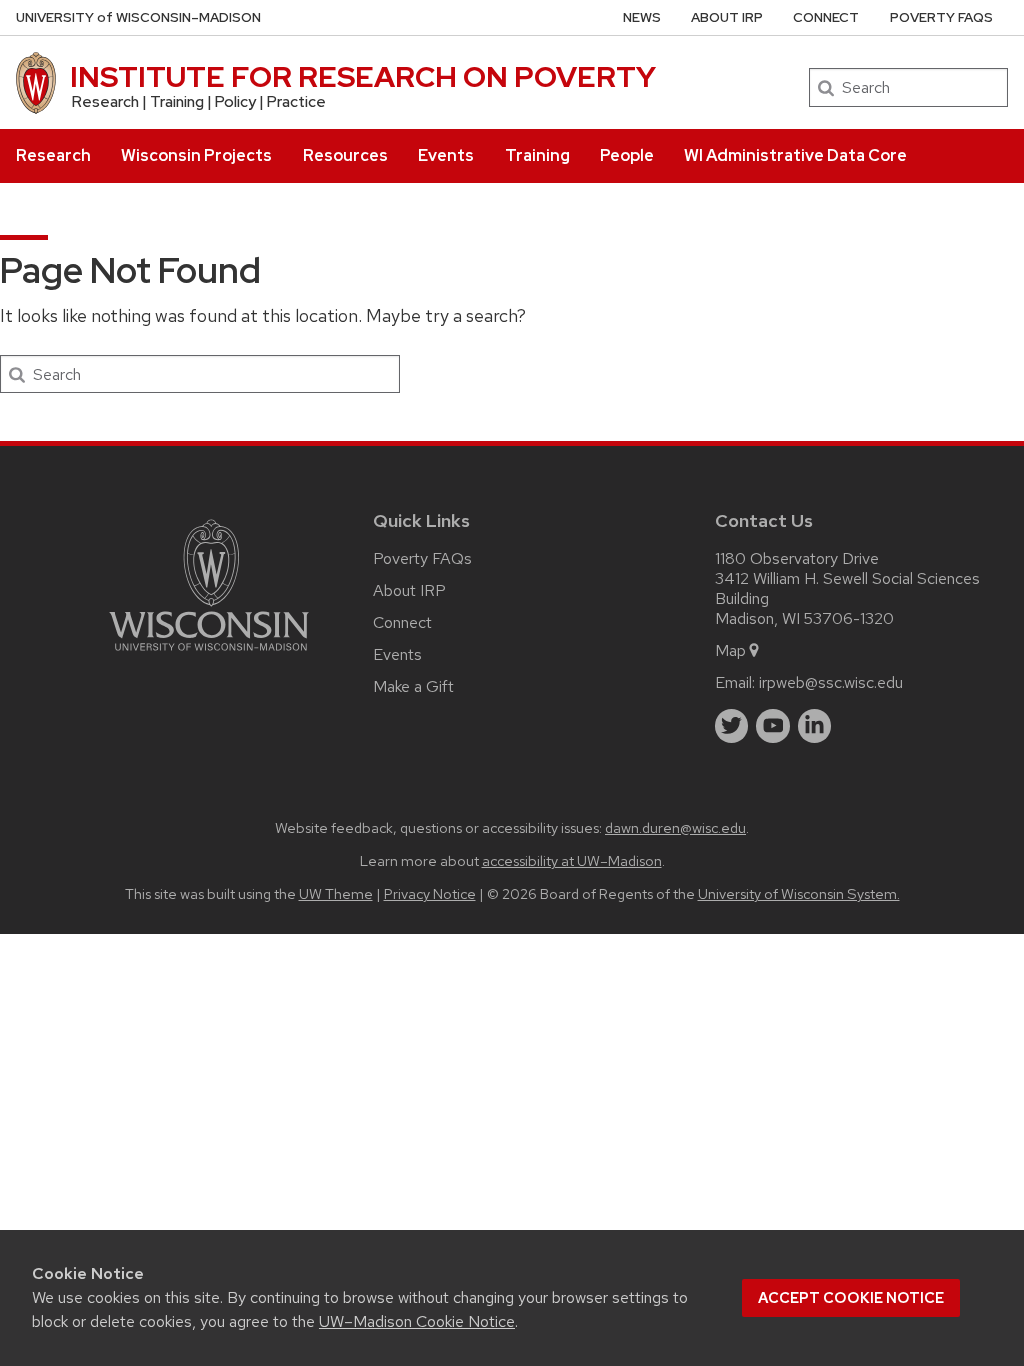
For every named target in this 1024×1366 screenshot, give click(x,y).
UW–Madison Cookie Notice (417, 1321)
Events (446, 155)
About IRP (727, 17)
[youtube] (773, 726)
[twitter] (732, 726)
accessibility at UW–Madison (572, 860)
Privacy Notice (430, 893)
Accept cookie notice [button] (851, 1298)
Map (730, 650)
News (642, 17)
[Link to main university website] (209, 654)
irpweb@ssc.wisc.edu (831, 682)
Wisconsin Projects (196, 155)
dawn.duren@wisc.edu (675, 827)
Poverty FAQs (941, 17)
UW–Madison (138, 17)
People (627, 155)
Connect (826, 17)
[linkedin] (815, 726)
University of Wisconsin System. (799, 893)
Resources (345, 155)
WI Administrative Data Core (795, 155)
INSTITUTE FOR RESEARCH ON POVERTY (363, 77)
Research (53, 155)
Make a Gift (413, 686)
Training (537, 155)
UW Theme (336, 893)
